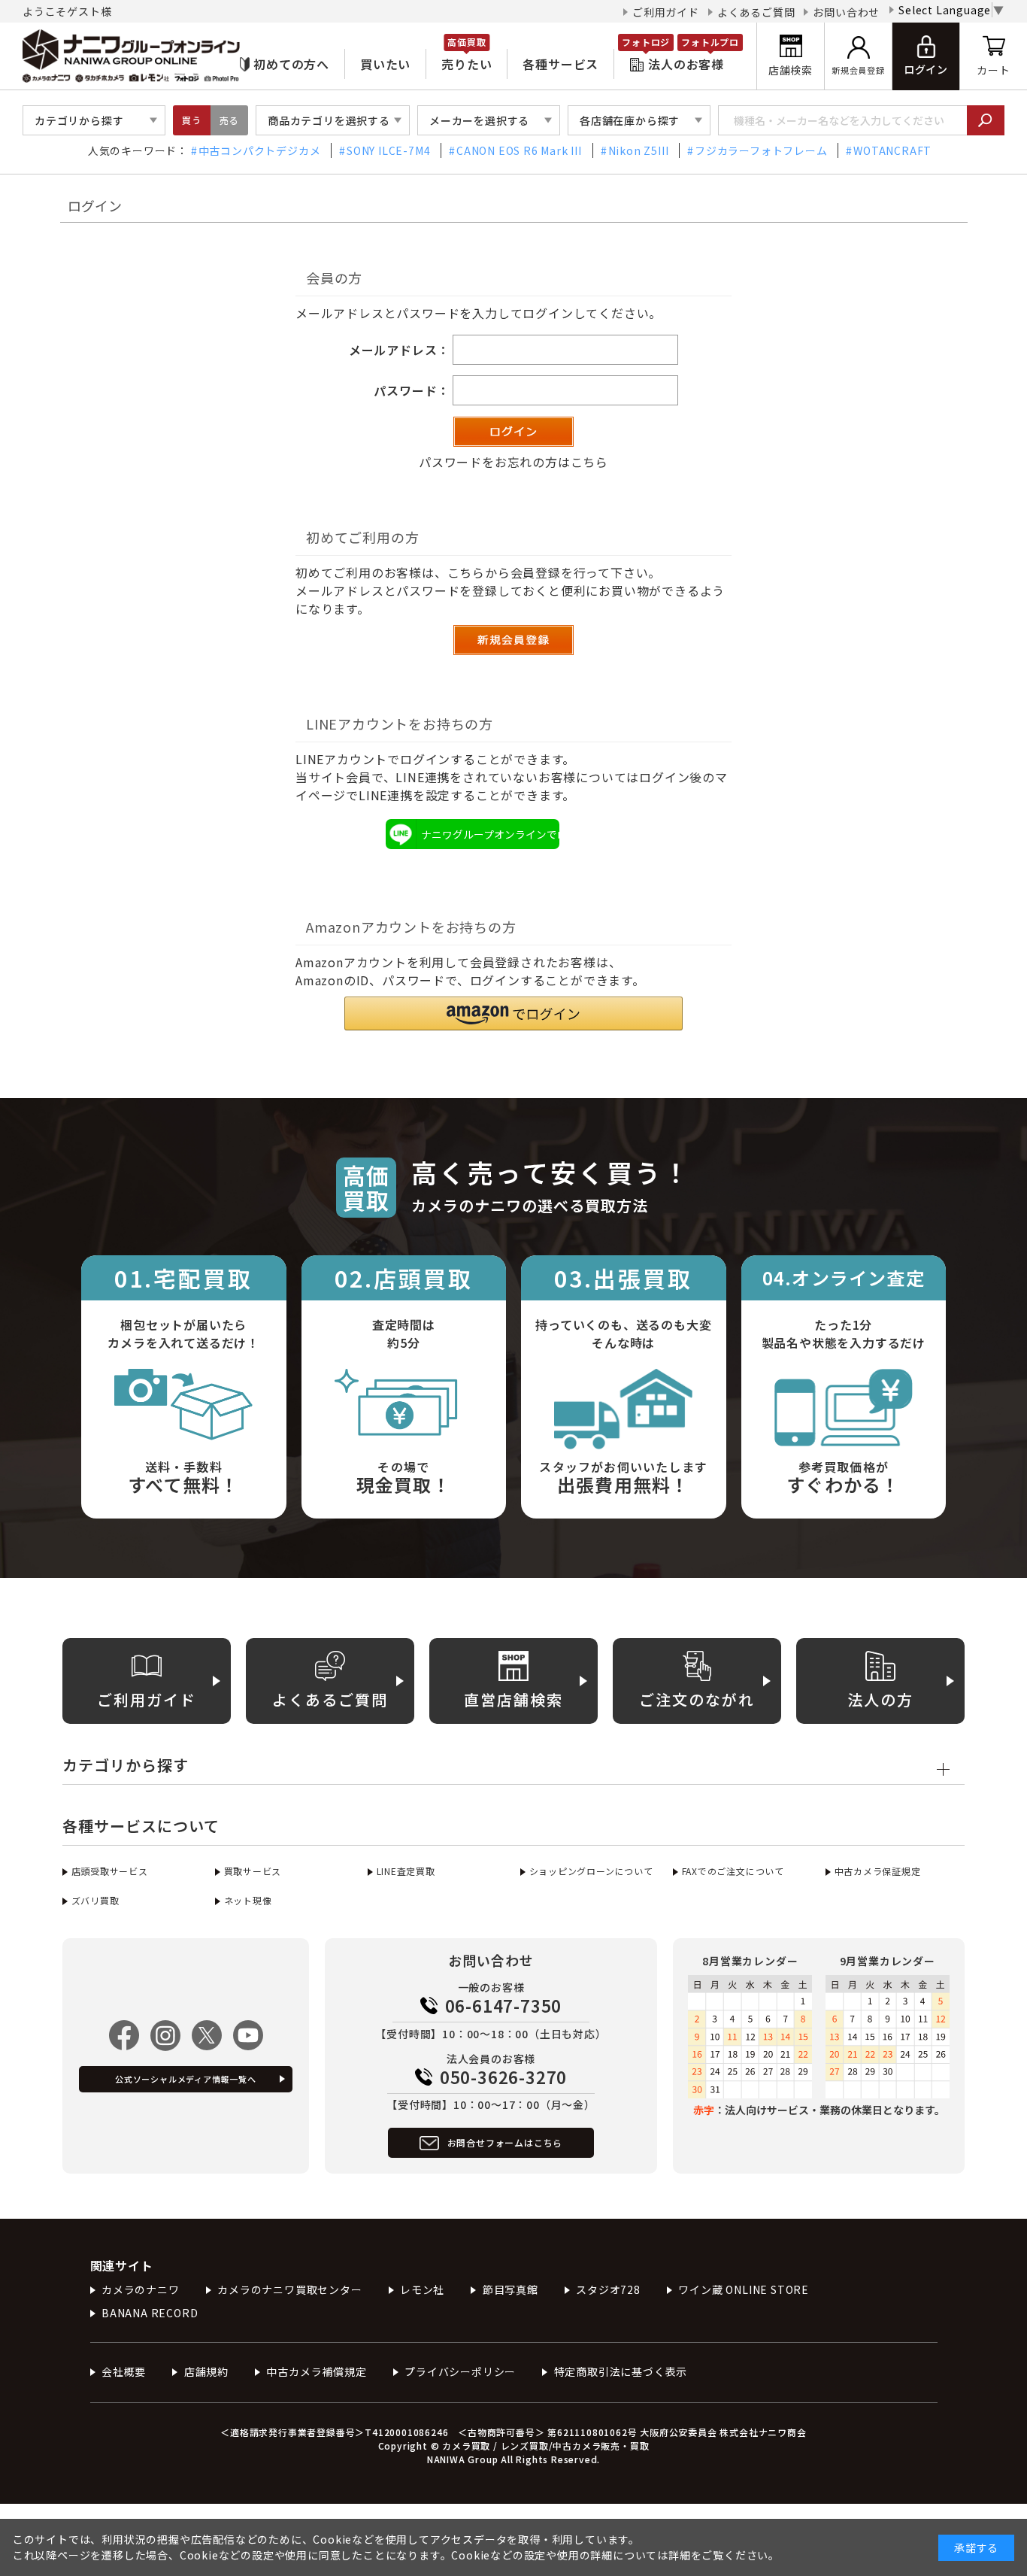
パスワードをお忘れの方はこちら (513, 462)
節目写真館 (510, 2289)
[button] (513, 1013)
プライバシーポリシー (460, 2371)
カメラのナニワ (141, 2289)
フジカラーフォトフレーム (761, 150)
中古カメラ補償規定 (316, 2371)
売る (229, 120)
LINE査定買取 (406, 1871)
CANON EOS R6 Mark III (519, 150)
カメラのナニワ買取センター (289, 2289)
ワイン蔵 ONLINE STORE (744, 2289)
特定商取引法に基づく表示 (621, 2371)
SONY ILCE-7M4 (388, 150)
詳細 (680, 2555)
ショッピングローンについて (591, 1871)
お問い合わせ (846, 12)
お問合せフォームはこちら (505, 2142)
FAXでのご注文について (733, 1871)
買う (192, 120)
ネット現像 (248, 1900)
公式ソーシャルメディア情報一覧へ (186, 2079)
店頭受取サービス (110, 1871)
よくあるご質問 (756, 12)
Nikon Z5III (639, 150)
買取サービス (253, 1871)
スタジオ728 (608, 2289)
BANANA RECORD (150, 2313)
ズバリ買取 (95, 1900)
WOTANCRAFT (892, 150)
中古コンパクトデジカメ (260, 150)
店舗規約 (206, 2371)
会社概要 (124, 2371)
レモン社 (422, 2289)
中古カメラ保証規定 (878, 1871)
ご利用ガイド (666, 12)
